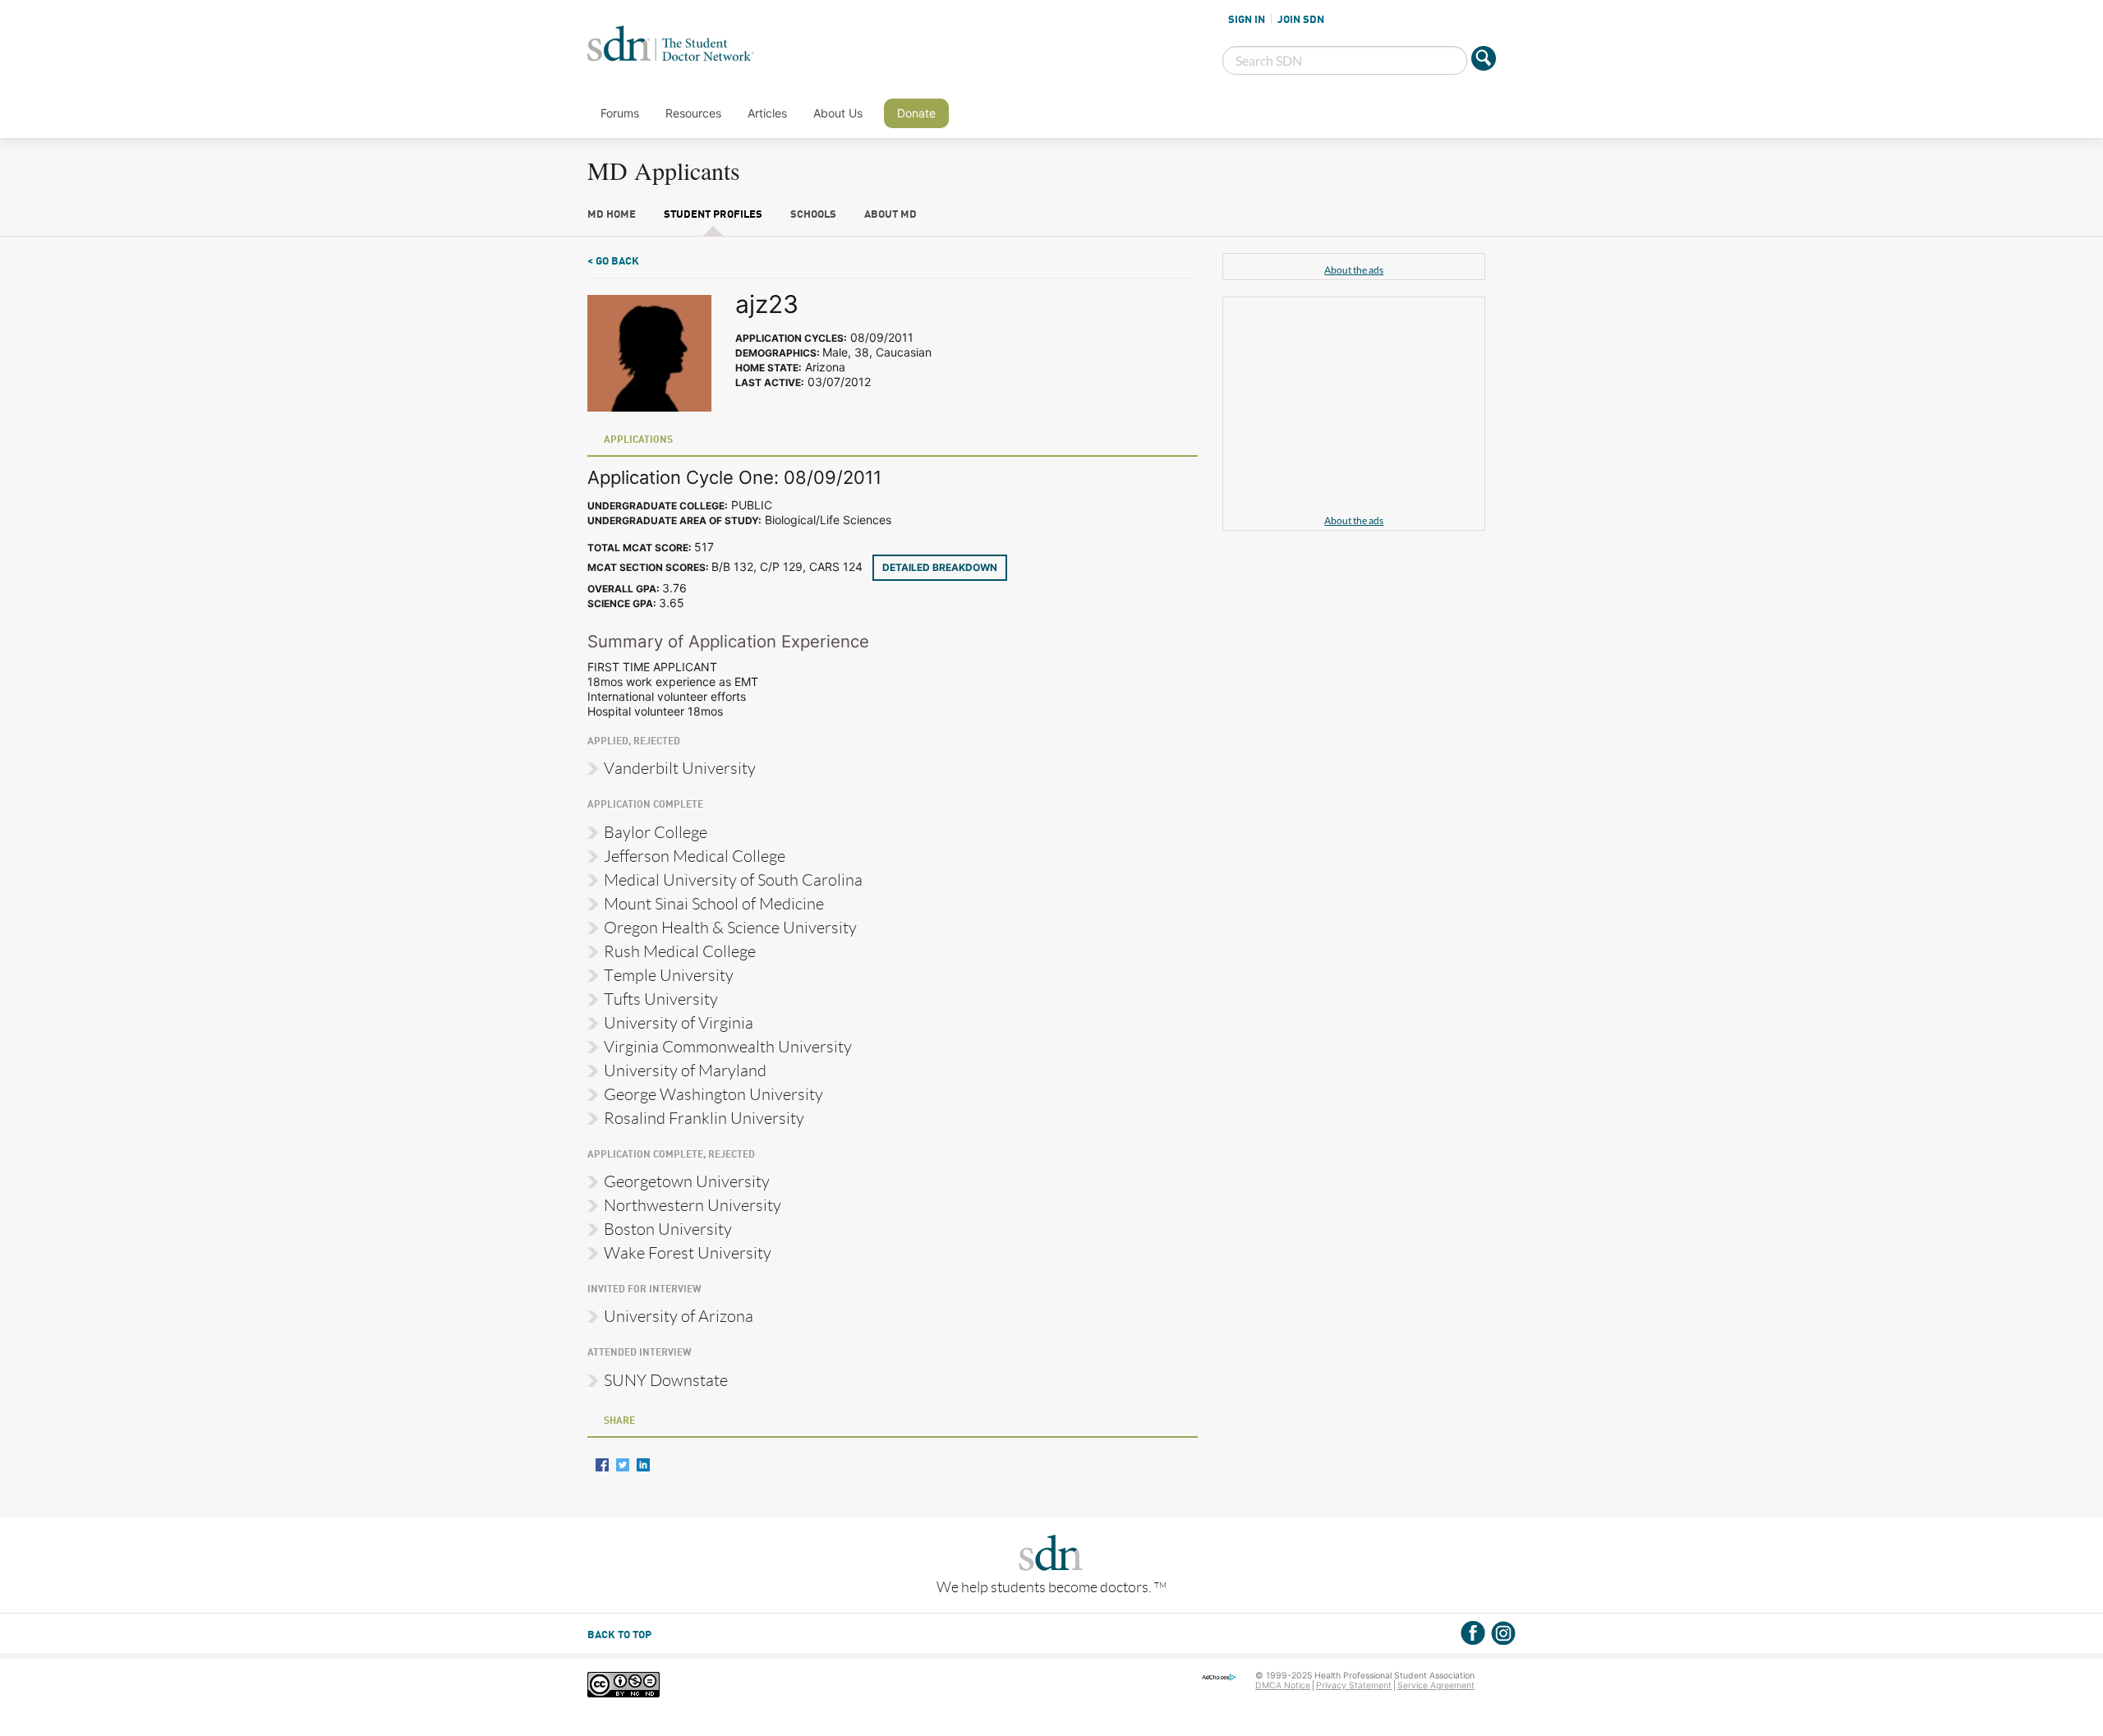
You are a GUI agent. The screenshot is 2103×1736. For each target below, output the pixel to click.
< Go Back (613, 262)
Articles (767, 113)
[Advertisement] (1354, 408)
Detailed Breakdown (940, 567)
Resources (693, 113)
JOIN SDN (1301, 20)
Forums (620, 113)
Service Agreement (1436, 1685)
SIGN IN (1247, 20)
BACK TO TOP (619, 1635)
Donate (916, 113)
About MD (890, 215)
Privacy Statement (1354, 1685)
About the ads (1354, 270)
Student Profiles (713, 215)
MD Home (612, 215)
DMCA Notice (1283, 1685)
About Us (838, 113)
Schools (813, 215)
